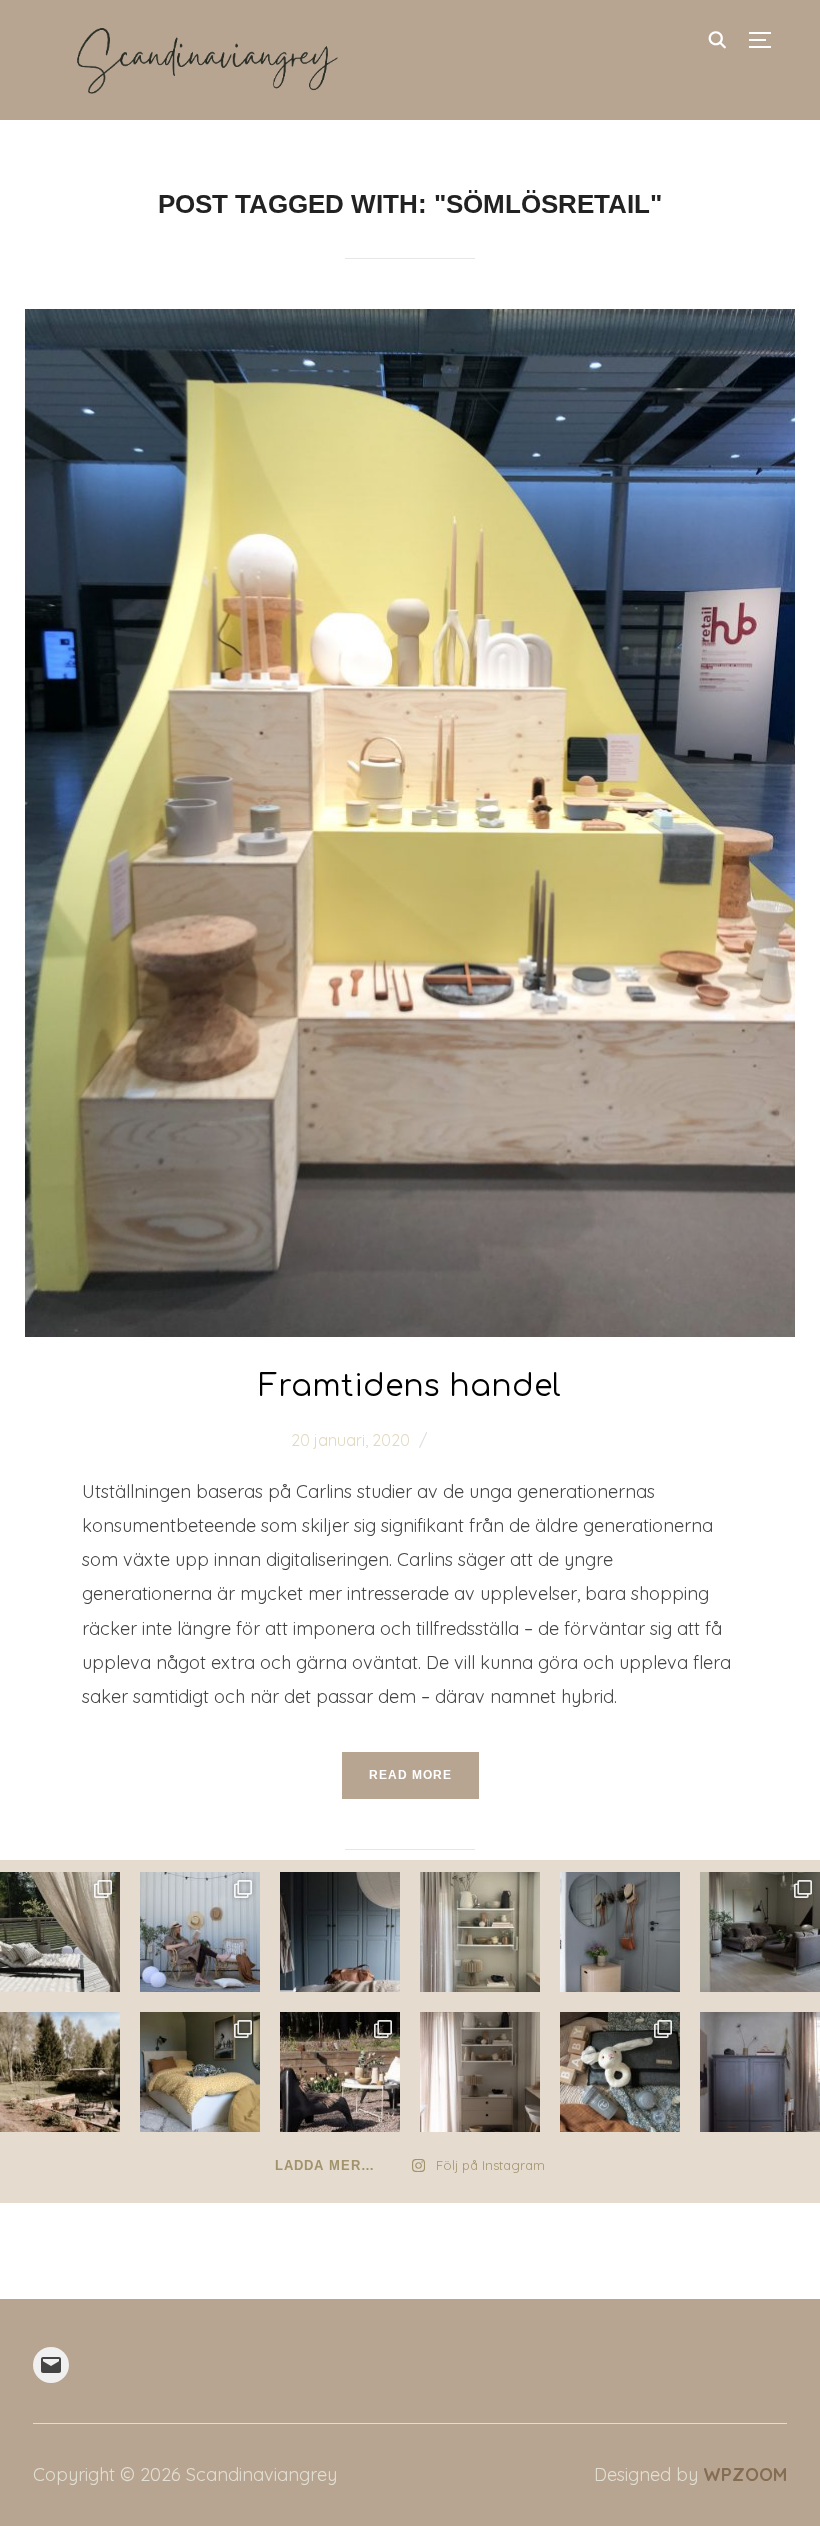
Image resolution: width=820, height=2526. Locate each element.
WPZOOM (745, 2474)
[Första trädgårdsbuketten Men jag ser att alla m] (760, 1932)
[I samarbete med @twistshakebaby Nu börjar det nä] (620, 2072)
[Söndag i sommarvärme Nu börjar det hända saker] (60, 1932)
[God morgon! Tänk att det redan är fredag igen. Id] (480, 2072)
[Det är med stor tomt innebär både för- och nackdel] (60, 2072)
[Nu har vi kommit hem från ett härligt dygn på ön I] (340, 1932)
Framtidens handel (410, 1386)
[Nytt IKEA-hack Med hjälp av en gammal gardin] (200, 2072)
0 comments (482, 1440)
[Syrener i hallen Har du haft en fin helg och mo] (620, 1932)
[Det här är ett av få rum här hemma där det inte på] (760, 2072)
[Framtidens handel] (410, 324)
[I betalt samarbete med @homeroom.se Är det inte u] (200, 1932)
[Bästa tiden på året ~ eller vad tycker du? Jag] (340, 2072)
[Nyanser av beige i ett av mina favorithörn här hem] (480, 1932)
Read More (410, 1775)
